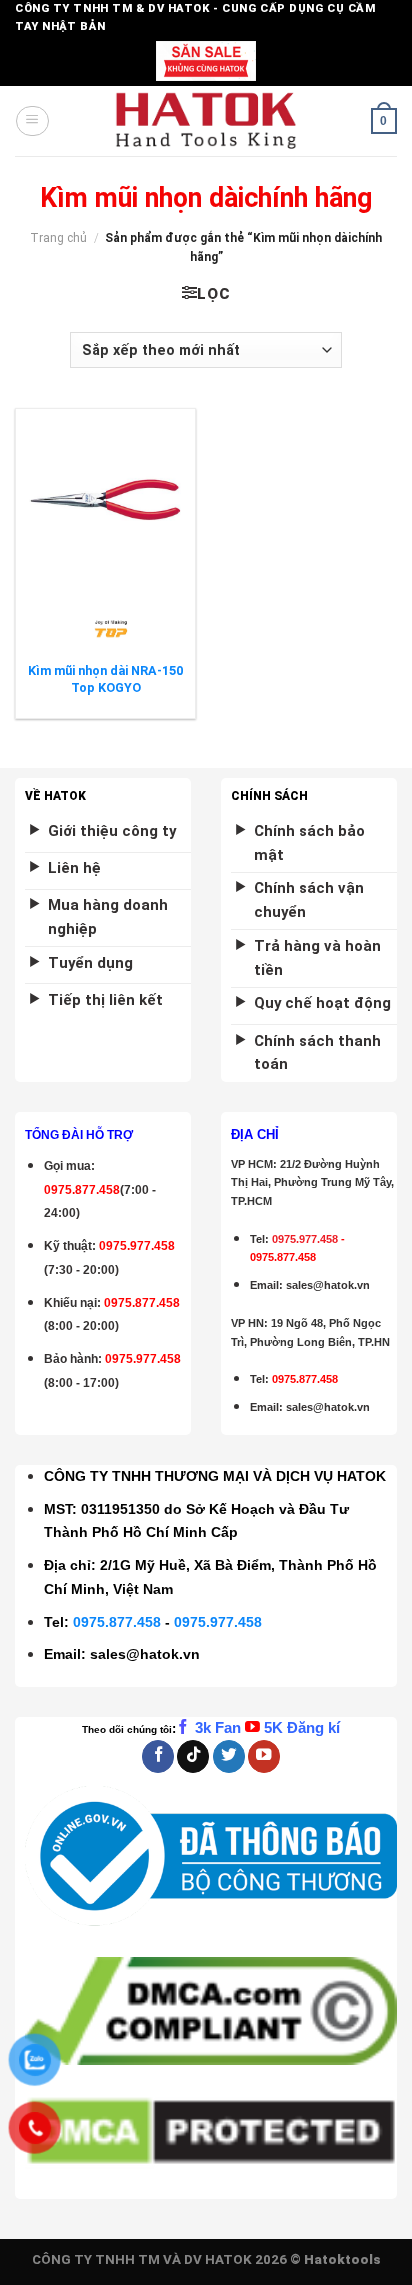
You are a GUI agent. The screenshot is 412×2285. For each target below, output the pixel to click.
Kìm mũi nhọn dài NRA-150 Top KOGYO (105, 678)
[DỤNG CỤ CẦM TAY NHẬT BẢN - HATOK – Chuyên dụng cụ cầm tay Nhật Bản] (206, 121)
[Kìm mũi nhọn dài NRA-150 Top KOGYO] (105, 499)
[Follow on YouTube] (264, 1756)
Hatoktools (342, 2259)
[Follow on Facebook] (158, 1756)
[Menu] (32, 121)
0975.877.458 (117, 1622)
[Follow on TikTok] (193, 1756)
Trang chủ (58, 238)
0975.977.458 (137, 1246)
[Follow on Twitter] (229, 1756)
